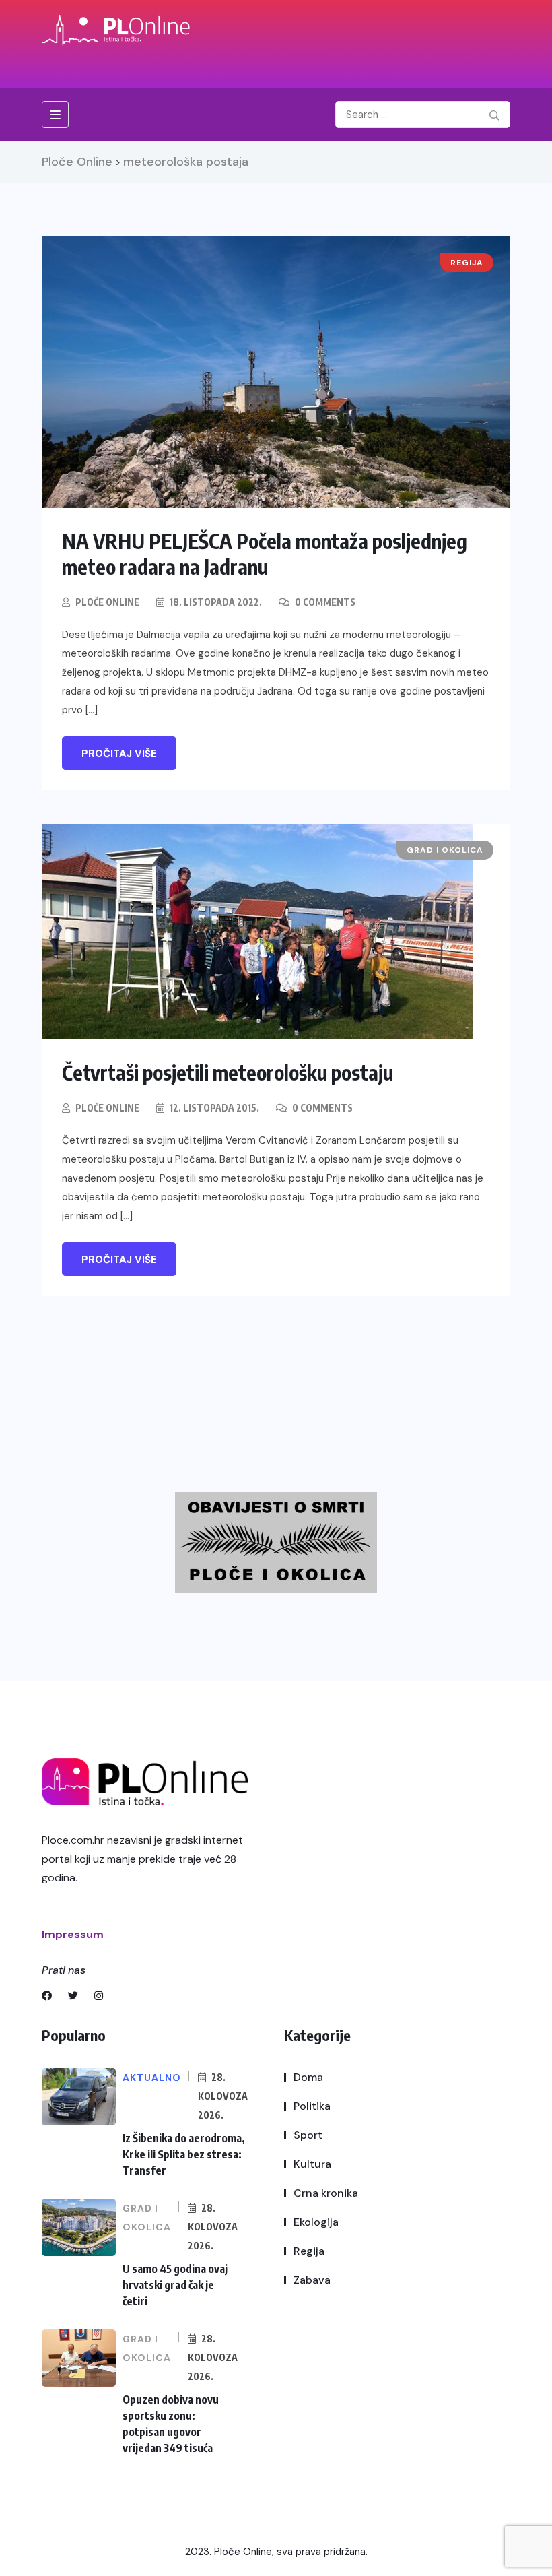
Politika (312, 2106)
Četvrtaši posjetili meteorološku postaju (228, 1072)
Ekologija (316, 2222)
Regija (309, 2251)
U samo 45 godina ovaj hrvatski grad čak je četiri (175, 2285)
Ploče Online (107, 602)
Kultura (312, 2164)
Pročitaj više (119, 754)
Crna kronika (326, 2193)
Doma (308, 2077)
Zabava (312, 2280)
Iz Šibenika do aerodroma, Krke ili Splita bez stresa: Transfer (184, 2154)
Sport (308, 2135)
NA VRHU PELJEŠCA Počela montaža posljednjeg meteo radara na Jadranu (265, 554)
